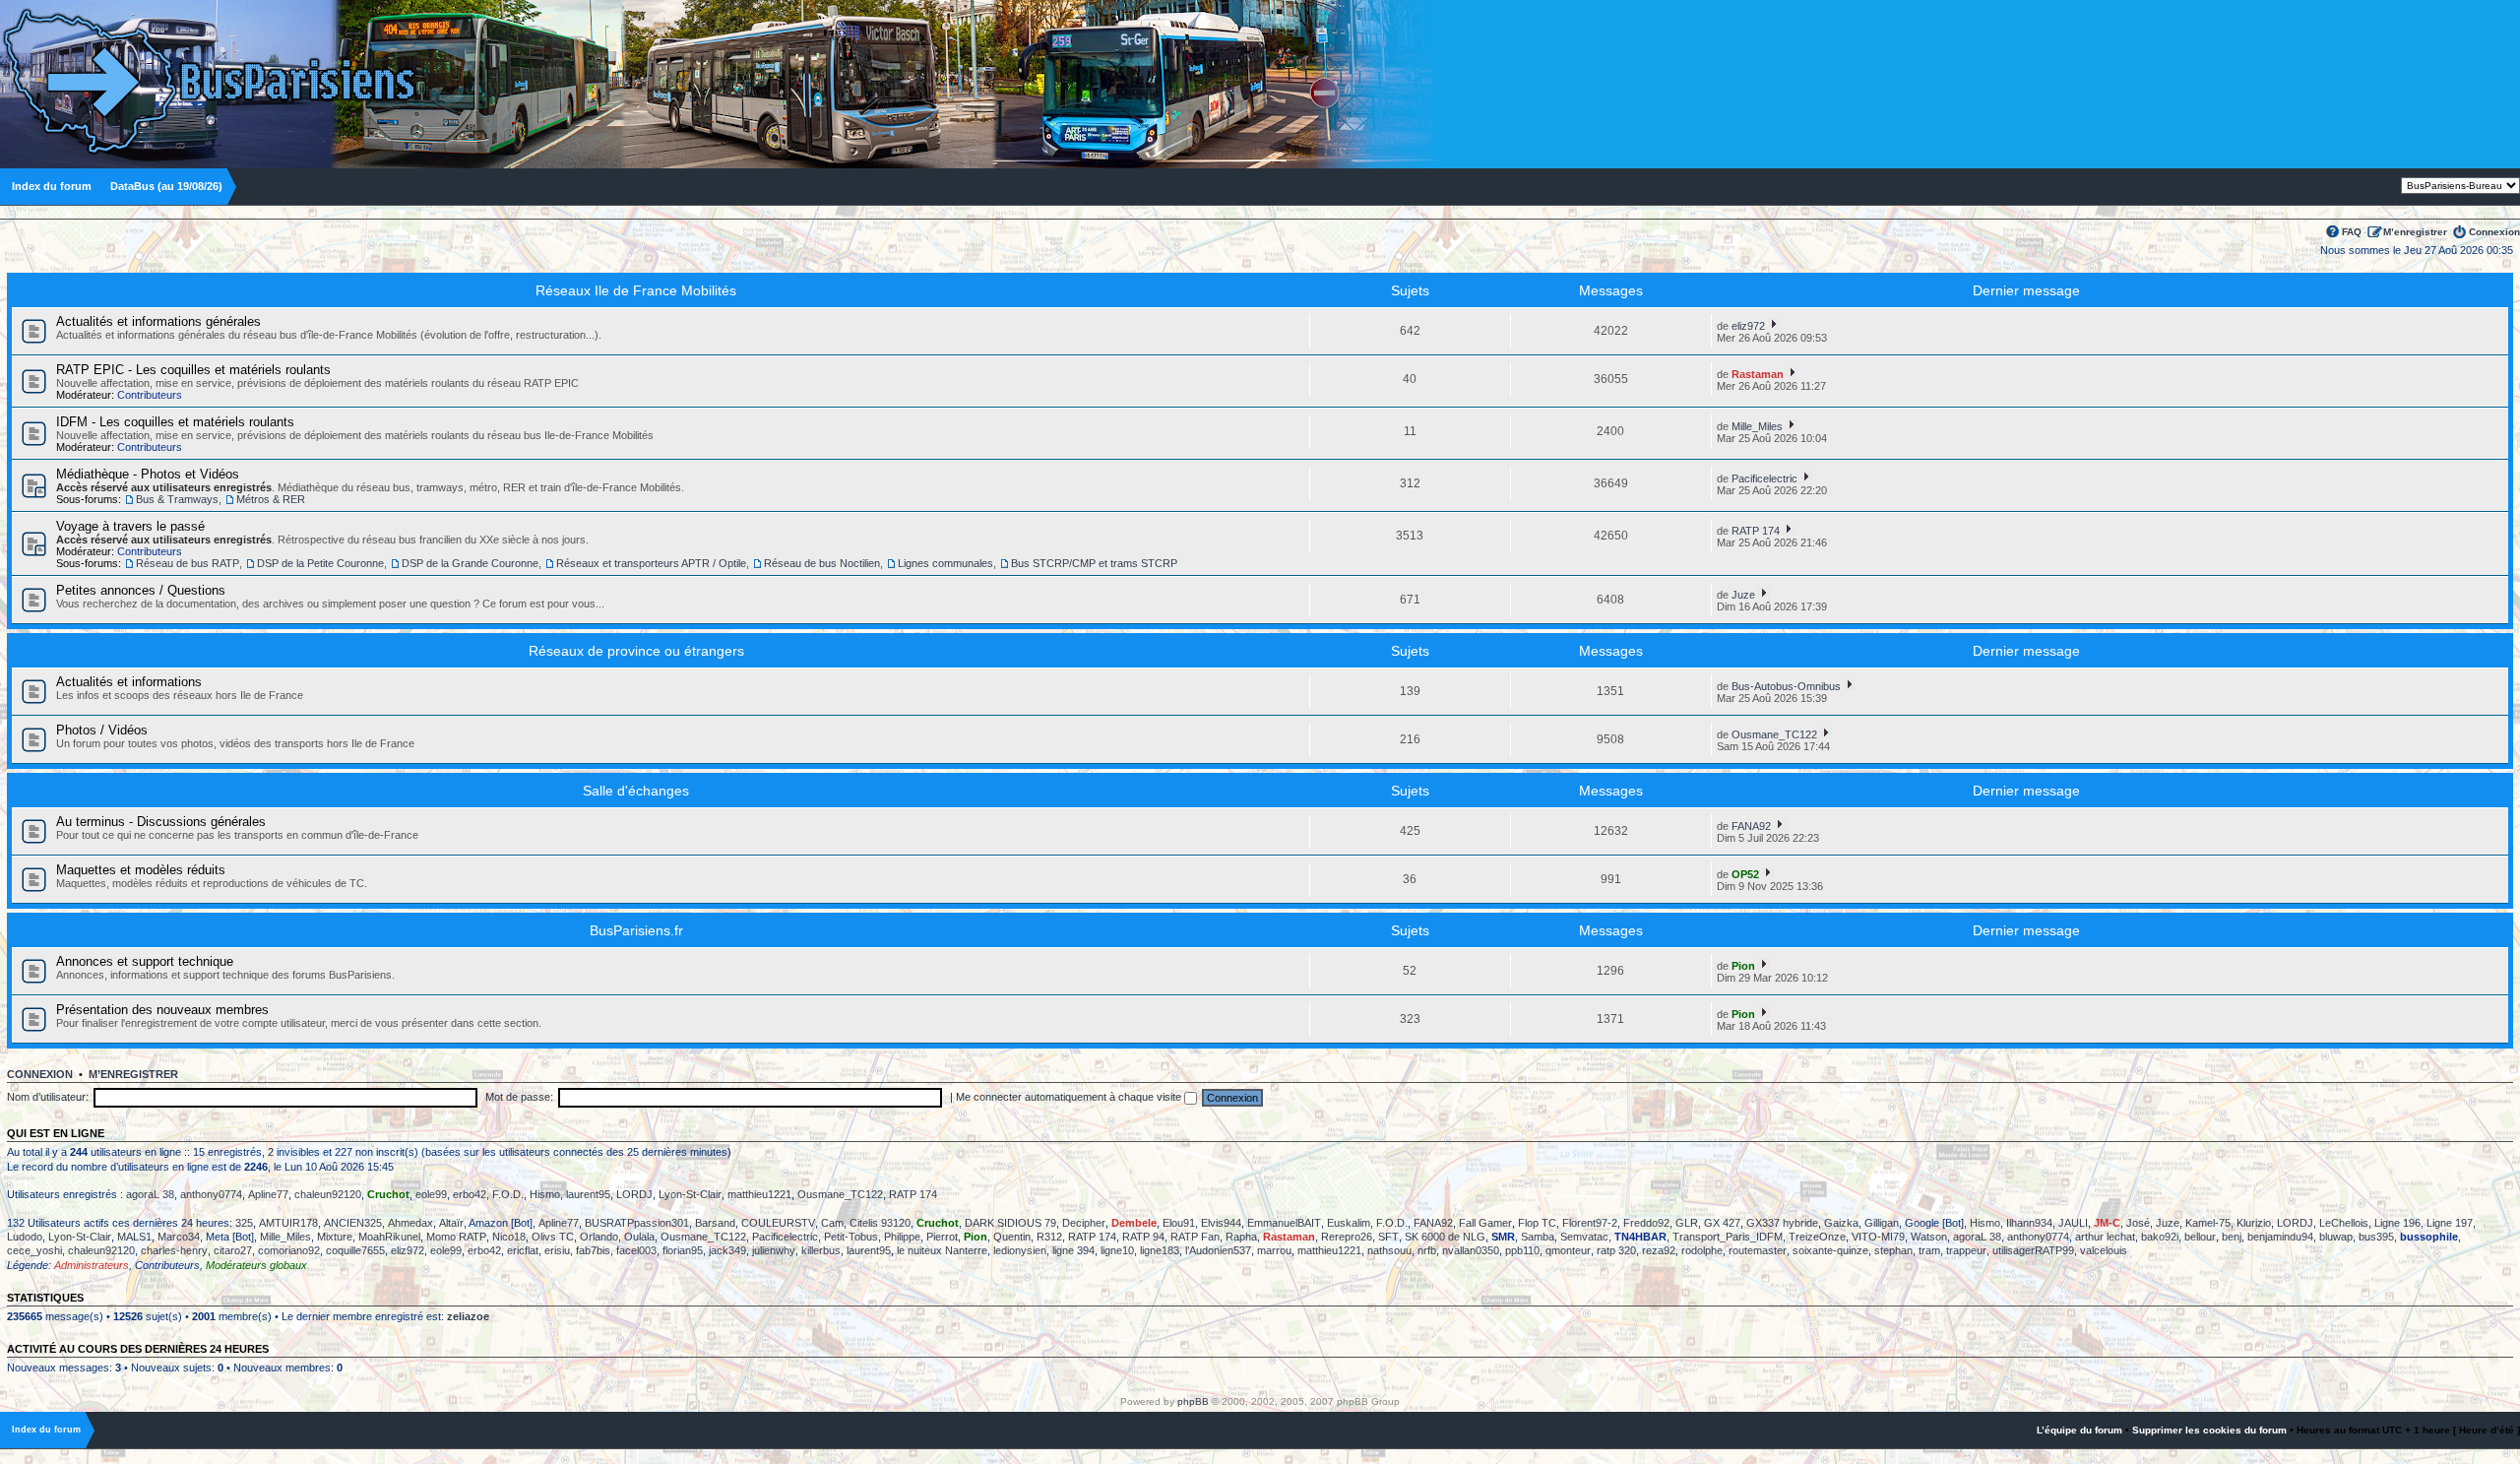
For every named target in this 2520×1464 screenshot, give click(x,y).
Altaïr (451, 1223)
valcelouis (2104, 1250)
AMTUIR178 (288, 1223)
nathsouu (1389, 1250)
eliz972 (1748, 326)
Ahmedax (410, 1223)
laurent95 (588, 1194)
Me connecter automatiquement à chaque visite (1070, 1097)
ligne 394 (1073, 1250)
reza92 (1659, 1250)
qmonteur (1568, 1250)
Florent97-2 (1590, 1223)
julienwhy (774, 1250)
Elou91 (1179, 1223)
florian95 (683, 1250)
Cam (832, 1223)
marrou (1274, 1250)
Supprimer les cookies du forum (2209, 1430)
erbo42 (470, 1194)
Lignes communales (945, 563)
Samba (1538, 1237)
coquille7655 (355, 1250)
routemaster (1758, 1250)
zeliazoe (468, 1316)
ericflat (523, 1250)
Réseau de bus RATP (188, 563)
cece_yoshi (34, 1250)
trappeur (1966, 1250)
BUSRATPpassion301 (637, 1223)
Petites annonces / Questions (141, 590)
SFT (1388, 1237)
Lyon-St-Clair (690, 1194)
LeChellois (2344, 1223)
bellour (2200, 1237)
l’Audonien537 (1218, 1250)
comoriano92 (289, 1250)
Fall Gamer (1485, 1223)
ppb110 (1522, 1250)
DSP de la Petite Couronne (320, 563)
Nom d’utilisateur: (48, 1097)
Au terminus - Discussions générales (161, 822)
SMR (1503, 1237)
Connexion (2494, 232)
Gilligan (1882, 1223)
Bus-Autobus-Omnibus (1786, 686)
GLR (1687, 1223)
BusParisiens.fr (636, 930)
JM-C (2107, 1223)
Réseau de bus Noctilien (822, 563)
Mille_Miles (1757, 426)
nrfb (1427, 1250)
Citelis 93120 (880, 1223)
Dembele (1134, 1223)
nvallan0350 (1471, 1250)
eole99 (431, 1194)
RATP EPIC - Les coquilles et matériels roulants (193, 370)
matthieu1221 (759, 1194)
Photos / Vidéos (102, 730)
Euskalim (1349, 1223)
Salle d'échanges (636, 791)
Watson (1929, 1237)
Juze (1743, 595)
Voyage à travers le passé (130, 526)
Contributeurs (150, 395)
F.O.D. (508, 1194)
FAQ (2352, 232)
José (2138, 1223)
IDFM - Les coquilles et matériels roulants (175, 422)
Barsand (715, 1223)
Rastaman (1758, 374)
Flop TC (1537, 1223)
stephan (1893, 1250)
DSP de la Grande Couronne (470, 563)
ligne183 (1160, 1250)
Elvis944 (1221, 1223)
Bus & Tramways (177, 499)
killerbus (821, 1250)
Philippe (902, 1237)
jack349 (727, 1250)
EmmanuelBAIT (1284, 1223)
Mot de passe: (519, 1097)
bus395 (2376, 1237)
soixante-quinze (1830, 1250)
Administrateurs (92, 1265)
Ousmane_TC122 (1774, 734)
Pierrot (942, 1237)
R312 (1049, 1237)
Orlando (599, 1237)
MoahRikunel (389, 1237)
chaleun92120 (328, 1194)
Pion (1743, 966)
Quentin (1012, 1237)
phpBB (1193, 1401)
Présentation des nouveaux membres (162, 1010)
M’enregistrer (2415, 232)
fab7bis (593, 1250)
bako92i (2160, 1237)
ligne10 (1117, 1250)
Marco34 (179, 1237)
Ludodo (25, 1237)
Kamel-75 (2208, 1223)
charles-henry (174, 1250)
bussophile (2429, 1237)
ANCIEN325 (353, 1223)
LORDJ (634, 1194)
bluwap (2336, 1237)
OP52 (1745, 874)
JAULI (2073, 1223)
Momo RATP (456, 1237)
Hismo (545, 1194)
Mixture (335, 1237)
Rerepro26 (1347, 1237)
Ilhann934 (2029, 1223)
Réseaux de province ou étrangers (636, 651)
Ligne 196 (2397, 1223)
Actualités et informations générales (158, 321)
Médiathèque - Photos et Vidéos (148, 474)
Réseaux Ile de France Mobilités (636, 290)
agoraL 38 (150, 1194)
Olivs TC (553, 1237)
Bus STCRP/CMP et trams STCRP (1094, 563)
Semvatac (1584, 1237)
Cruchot (388, 1194)
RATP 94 (1143, 1237)
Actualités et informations (129, 682)
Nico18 (509, 1237)
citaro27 (233, 1250)
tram (1929, 1250)
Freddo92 (1646, 1223)
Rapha (1241, 1237)
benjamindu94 (2280, 1237)
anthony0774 (211, 1194)
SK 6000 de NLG (1445, 1237)
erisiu (557, 1250)
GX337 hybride (1782, 1223)
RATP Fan (1195, 1237)
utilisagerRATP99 (2033, 1250)
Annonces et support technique (145, 961)
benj (2232, 1237)
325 (244, 1223)
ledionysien (1020, 1250)
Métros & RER (271, 499)
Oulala (639, 1237)
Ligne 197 (2450, 1223)
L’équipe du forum (2079, 1430)
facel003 (636, 1250)
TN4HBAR (1640, 1237)
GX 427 (1722, 1223)
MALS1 (134, 1237)
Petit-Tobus (851, 1237)
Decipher (1084, 1223)
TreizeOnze (1817, 1237)
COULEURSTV (778, 1223)
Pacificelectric (1764, 478)
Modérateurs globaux (256, 1265)
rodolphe (1702, 1250)
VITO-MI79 (1878, 1237)
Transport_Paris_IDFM (1728, 1237)
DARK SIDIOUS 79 (1010, 1223)
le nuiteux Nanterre (942, 1250)
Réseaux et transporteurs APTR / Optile (651, 563)
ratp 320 (1616, 1250)
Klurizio (2254, 1223)
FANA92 (1751, 826)
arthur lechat (2105, 1237)
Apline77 (268, 1194)
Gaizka (1841, 1223)
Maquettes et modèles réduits (141, 870)
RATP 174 (1756, 531)
